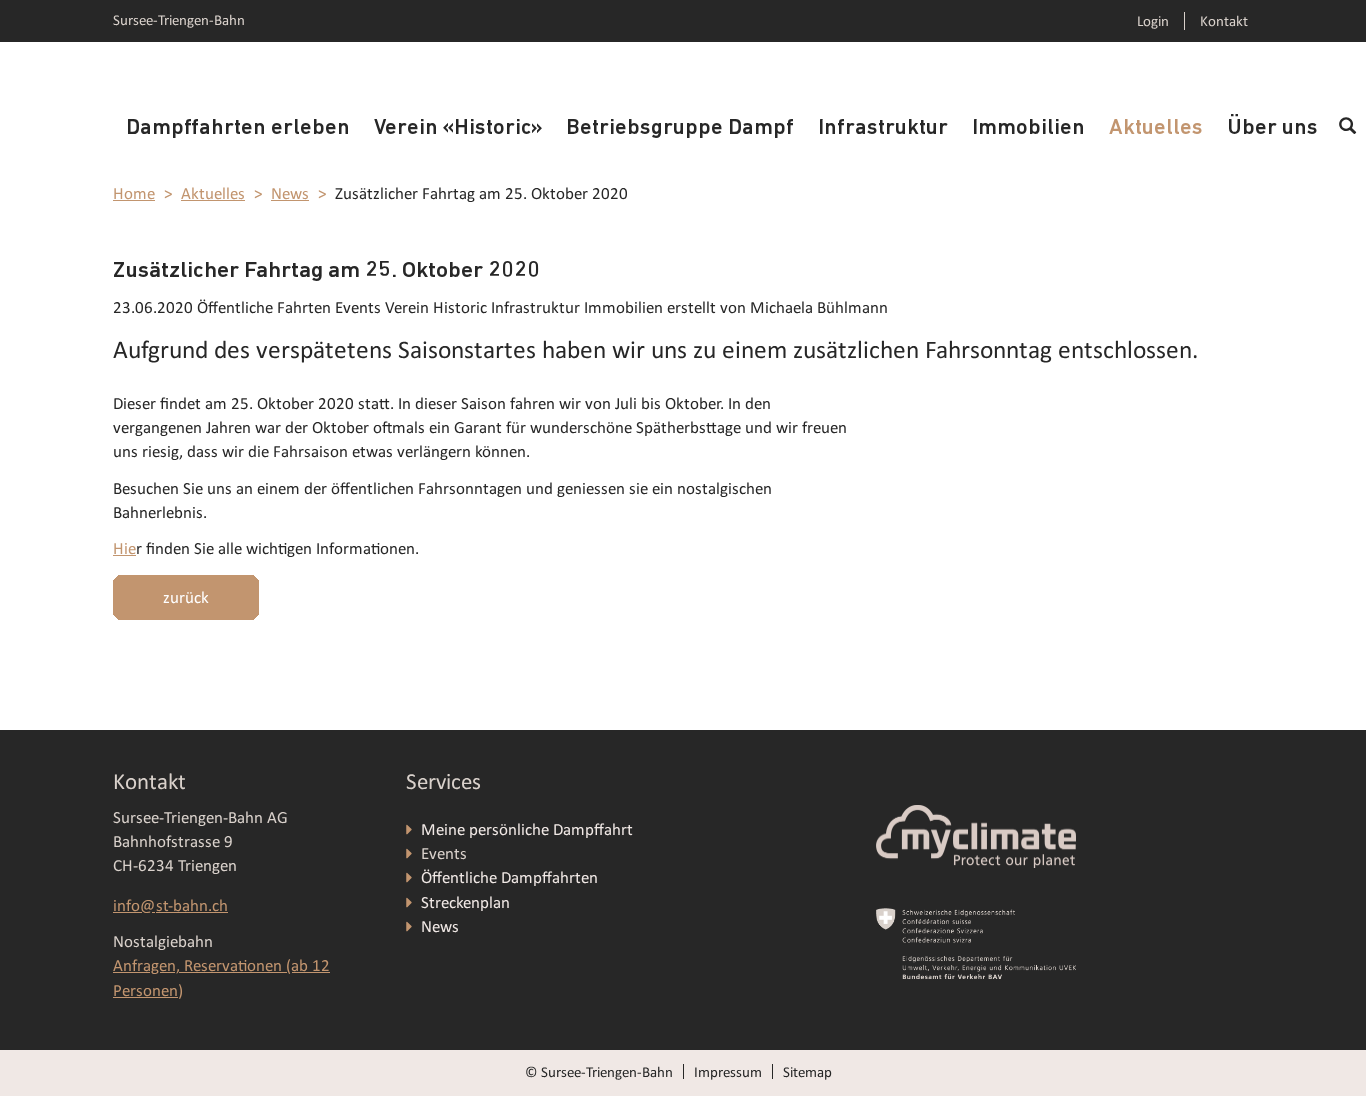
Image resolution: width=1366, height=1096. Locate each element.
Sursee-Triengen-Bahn (179, 20)
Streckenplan (465, 902)
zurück (186, 597)
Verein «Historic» (458, 128)
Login (1153, 21)
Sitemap (807, 1072)
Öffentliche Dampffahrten (511, 877)
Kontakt (1224, 21)
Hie (124, 548)
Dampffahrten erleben (238, 128)
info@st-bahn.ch (170, 905)
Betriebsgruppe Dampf (680, 128)
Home (134, 193)
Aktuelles (1156, 128)
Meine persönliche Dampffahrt (529, 829)
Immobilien (1028, 128)
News (290, 193)
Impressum (728, 1072)
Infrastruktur (883, 128)
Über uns (1272, 128)
